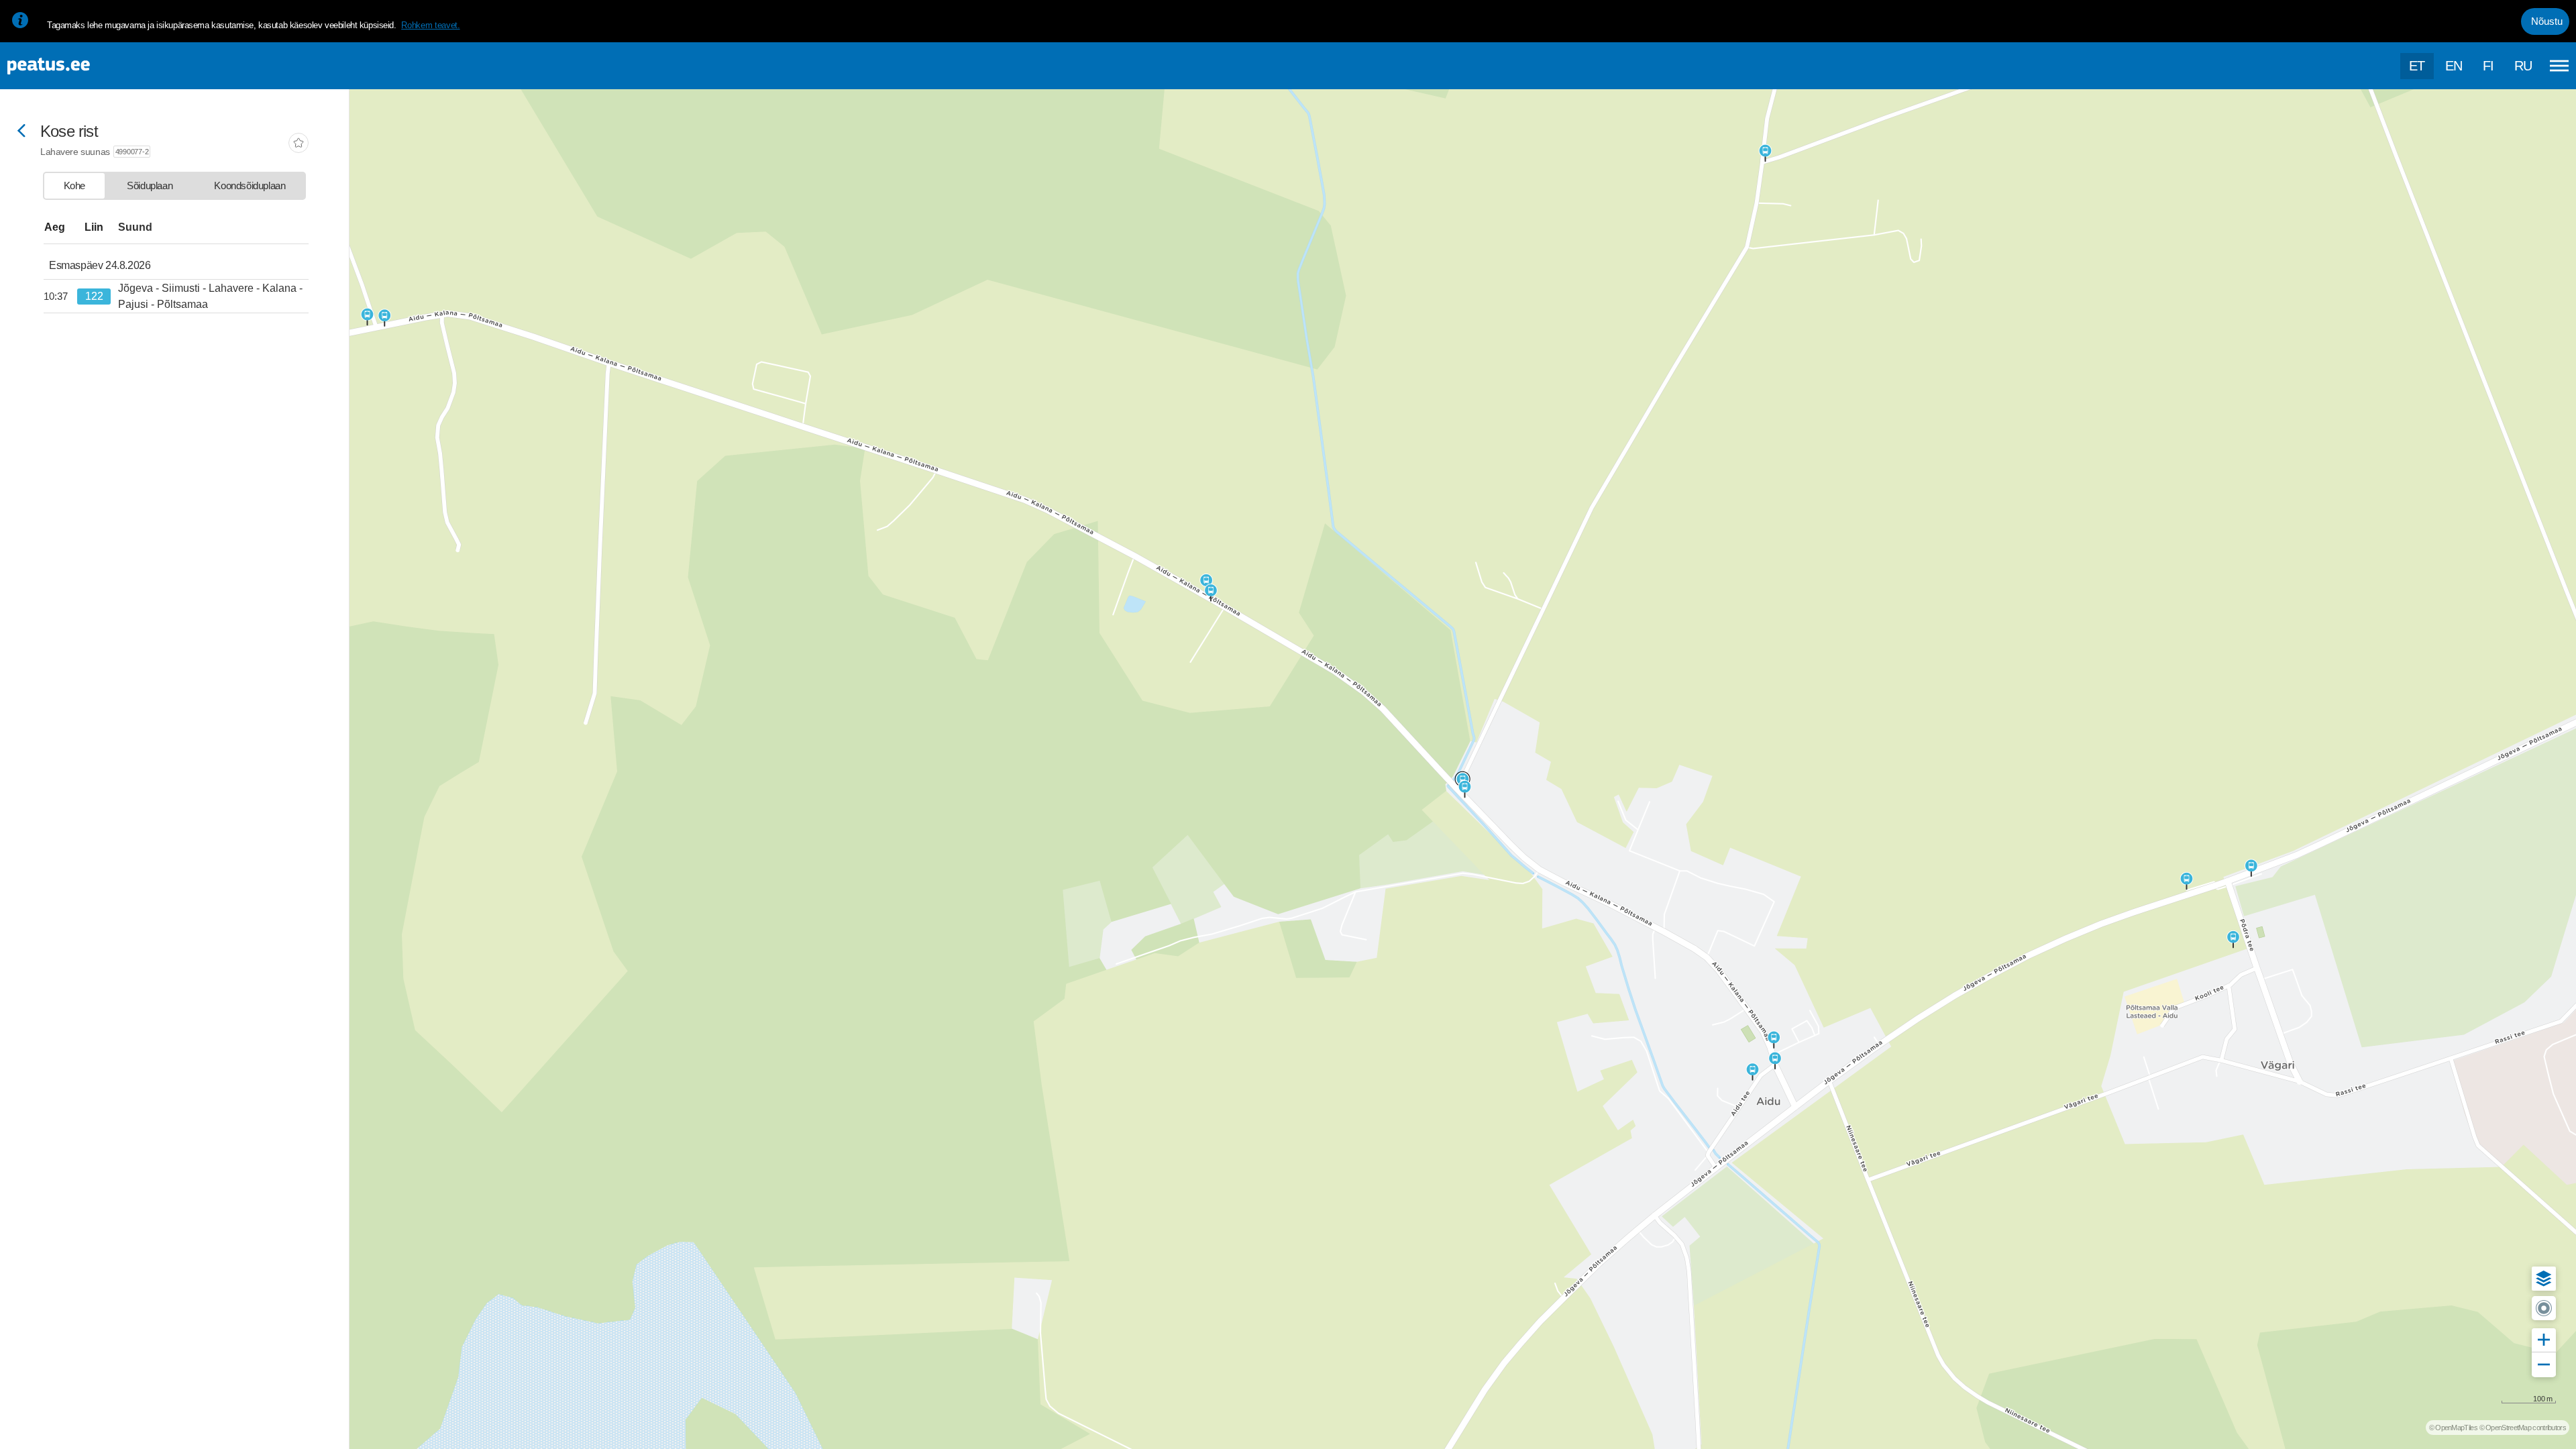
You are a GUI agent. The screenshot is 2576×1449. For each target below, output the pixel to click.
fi (2488, 66)
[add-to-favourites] (299, 144)
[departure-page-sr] (60, 297)
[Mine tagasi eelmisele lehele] (21, 132)
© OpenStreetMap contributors (2523, 1428)
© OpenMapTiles (2453, 1428)
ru (2523, 66)
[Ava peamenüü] (2559, 66)
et (2417, 66)
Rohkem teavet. (430, 25)
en (2454, 66)
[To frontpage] (77, 66)
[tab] (74, 186)
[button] (2544, 1279)
